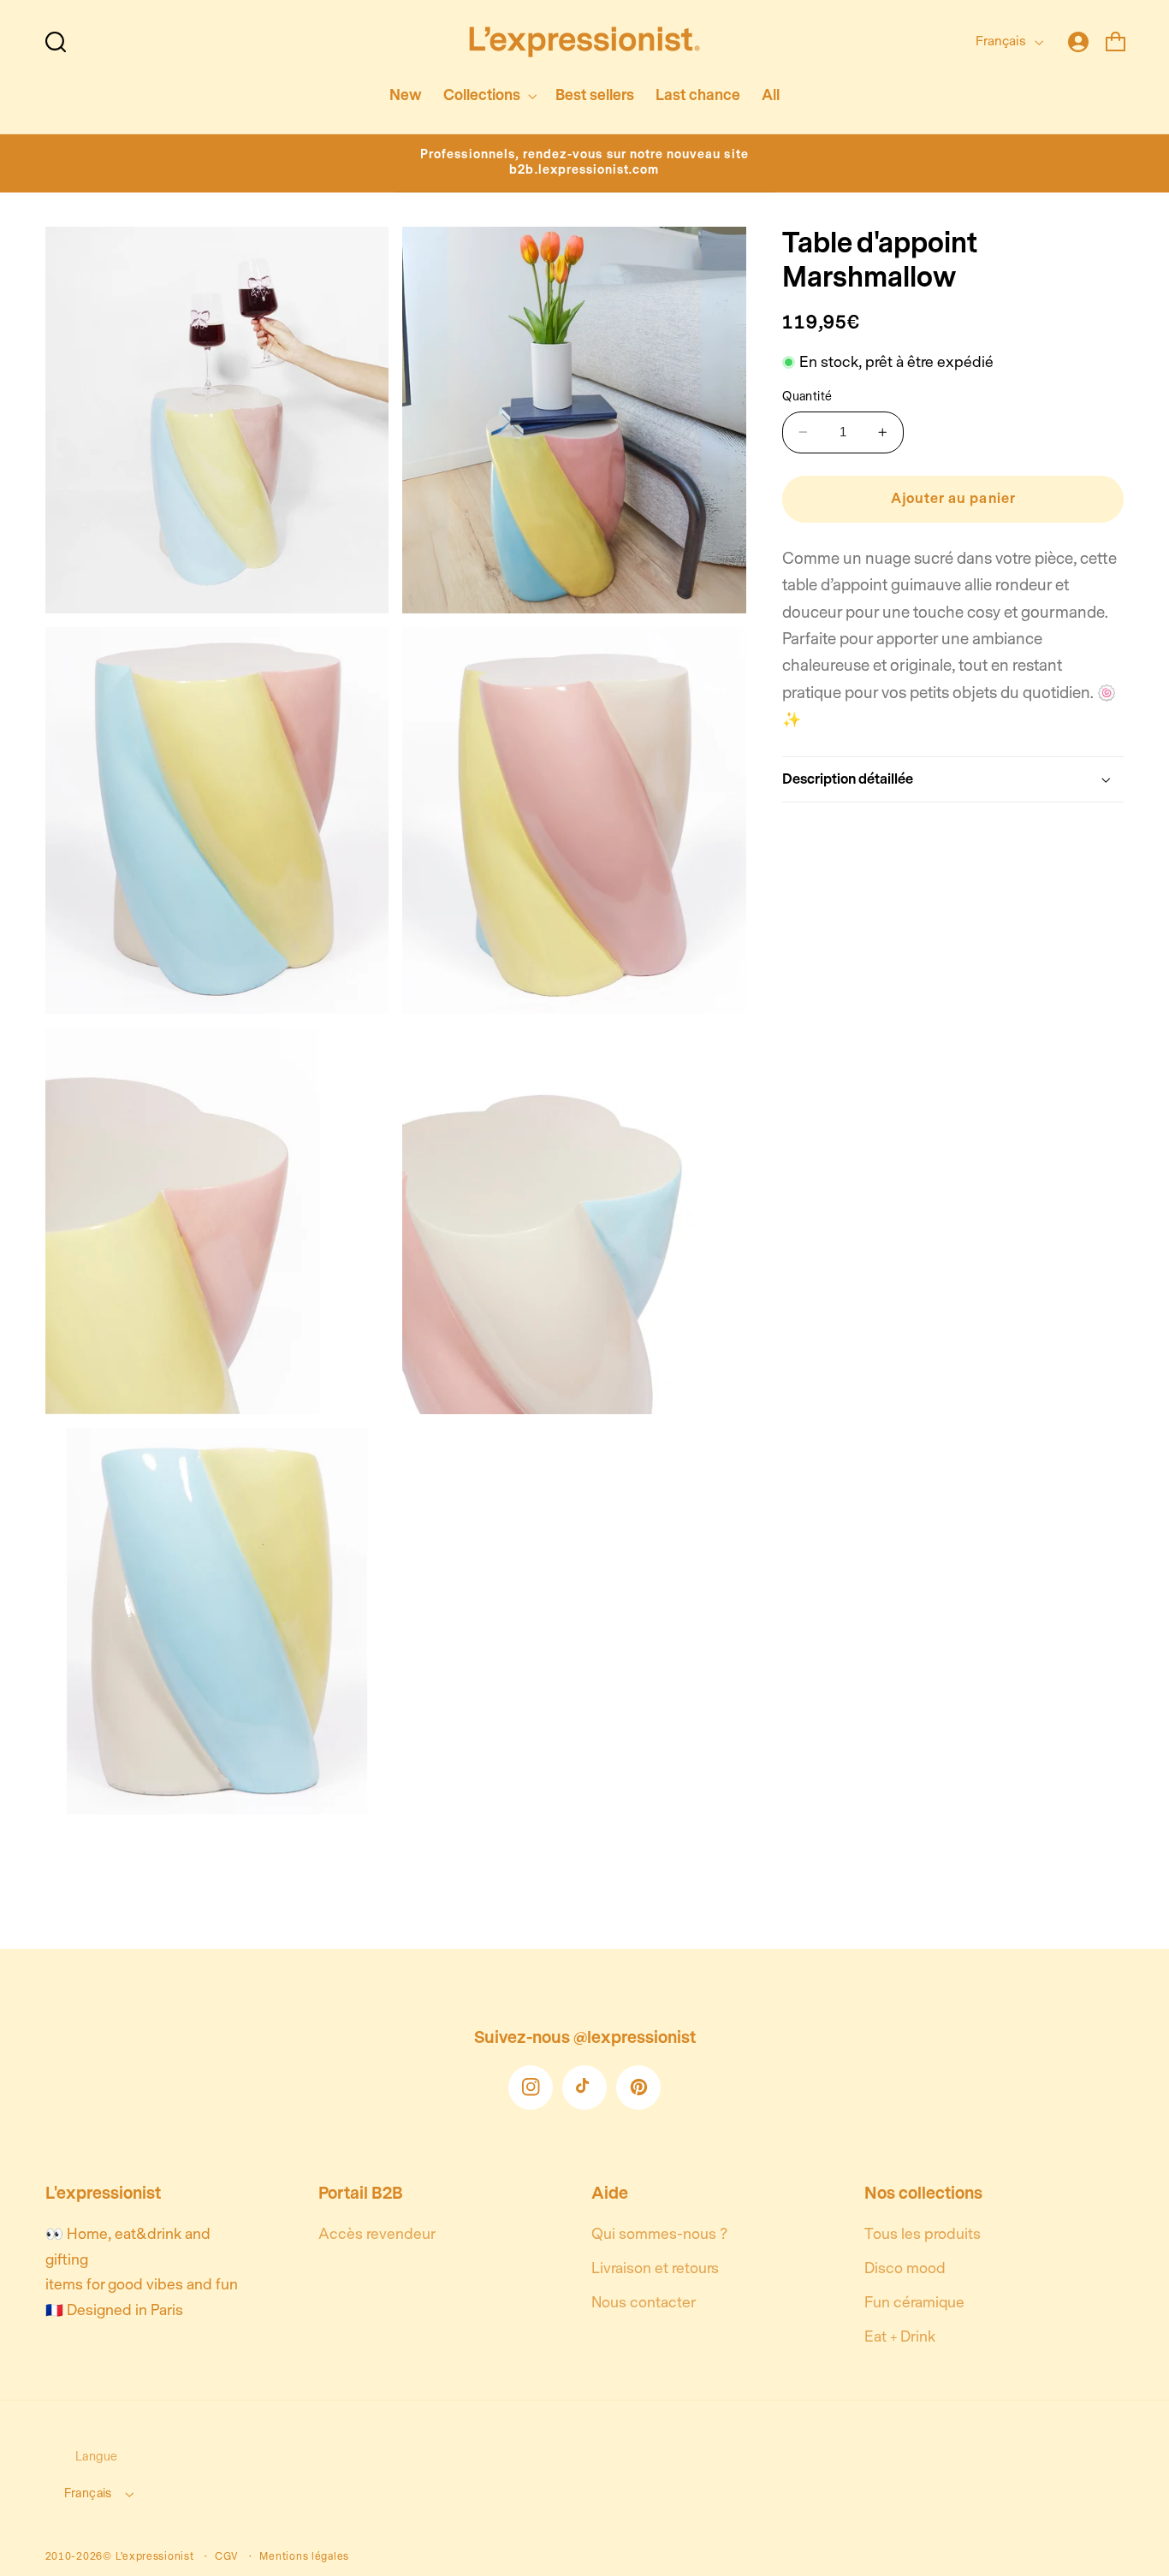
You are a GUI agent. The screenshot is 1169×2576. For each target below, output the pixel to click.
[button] (56, 42)
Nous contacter (644, 2303)
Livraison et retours (655, 2268)
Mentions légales (304, 2556)
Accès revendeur (377, 2234)
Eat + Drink (900, 2337)
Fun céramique (914, 2303)
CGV (227, 2556)
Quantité (807, 397)
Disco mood (905, 2268)
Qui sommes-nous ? (659, 2234)
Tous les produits (923, 2234)
